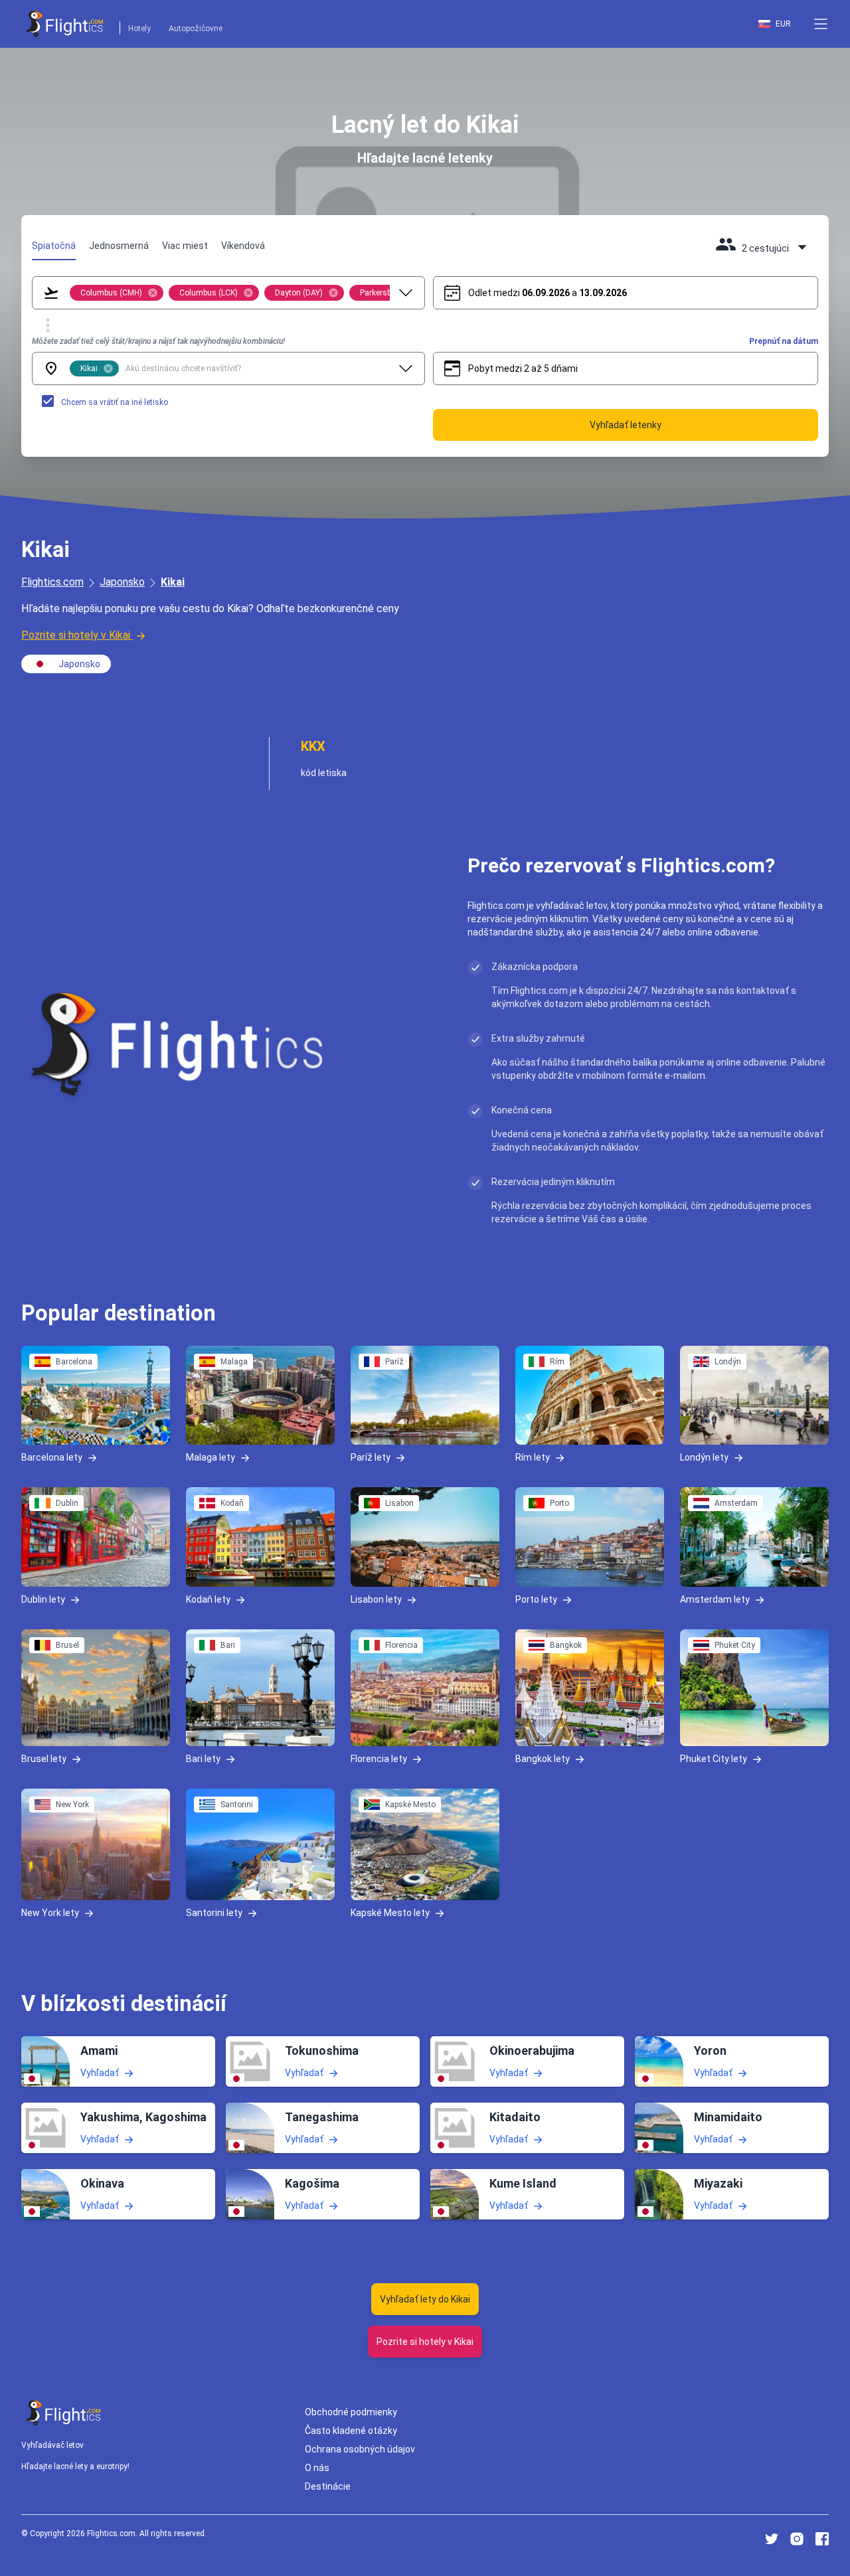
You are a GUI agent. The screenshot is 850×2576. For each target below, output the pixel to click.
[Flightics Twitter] (772, 2539)
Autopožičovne (196, 29)
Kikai (173, 582)
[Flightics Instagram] (797, 2539)
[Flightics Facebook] (822, 2539)
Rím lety (533, 1457)
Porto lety (536, 1599)
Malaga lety (211, 1457)
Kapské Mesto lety (390, 1913)
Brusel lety (44, 1759)
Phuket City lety (714, 1759)
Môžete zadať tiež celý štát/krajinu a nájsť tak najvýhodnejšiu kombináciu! (158, 341)
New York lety (50, 1913)
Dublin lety (43, 1599)
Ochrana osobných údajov (360, 2449)
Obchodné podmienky (351, 2412)
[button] (821, 24)
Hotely (139, 29)
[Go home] (64, 2413)
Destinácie (328, 2486)
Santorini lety (214, 1913)
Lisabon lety (376, 1599)
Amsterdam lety (715, 1599)
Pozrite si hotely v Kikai (76, 635)
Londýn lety (704, 1457)
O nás (317, 2468)
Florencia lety (379, 1759)
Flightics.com (52, 582)
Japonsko (122, 582)
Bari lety (203, 1759)
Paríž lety (371, 1457)
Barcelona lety (52, 1457)
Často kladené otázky (351, 2431)
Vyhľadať (100, 2072)
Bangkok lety (543, 1759)
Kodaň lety (208, 1599)
